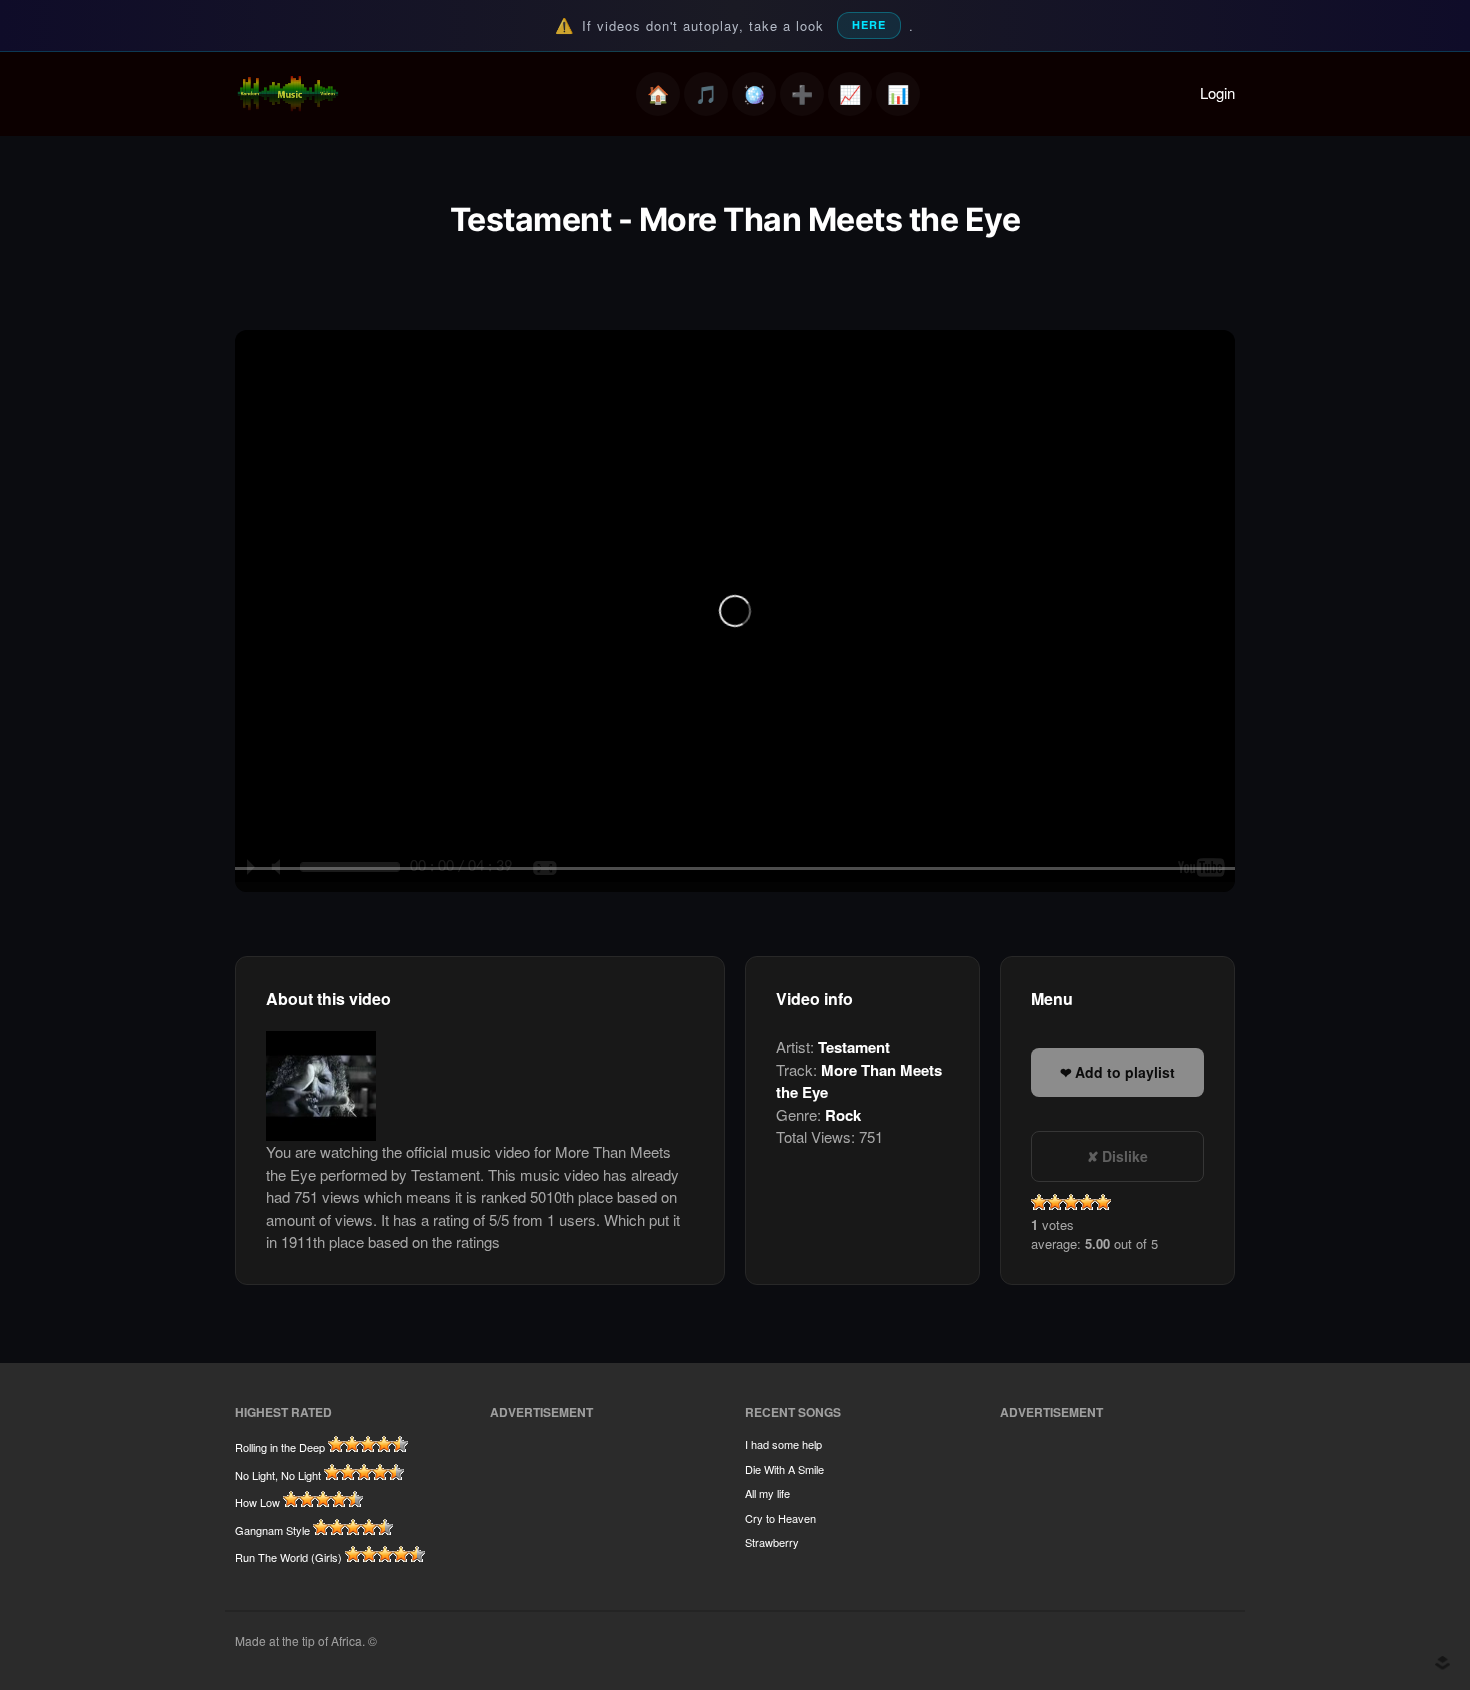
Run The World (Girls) (288, 1557)
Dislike (1125, 1156)
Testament (854, 1047)
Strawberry (772, 1542)
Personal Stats (850, 94)
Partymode (754, 94)
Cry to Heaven (780, 1518)
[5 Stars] (1103, 1202)
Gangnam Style (272, 1530)
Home (658, 94)
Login (1217, 92)
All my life (767, 1493)
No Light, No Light (278, 1475)
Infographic (898, 94)
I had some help (783, 1444)
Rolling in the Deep (280, 1447)
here (869, 24)
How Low (257, 1502)
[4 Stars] (1087, 1202)
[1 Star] (1039, 1202)
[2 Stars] (1055, 1202)
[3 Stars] (1071, 1202)
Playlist (706, 94)
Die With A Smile (784, 1469)
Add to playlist (1125, 1072)
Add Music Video (802, 94)
